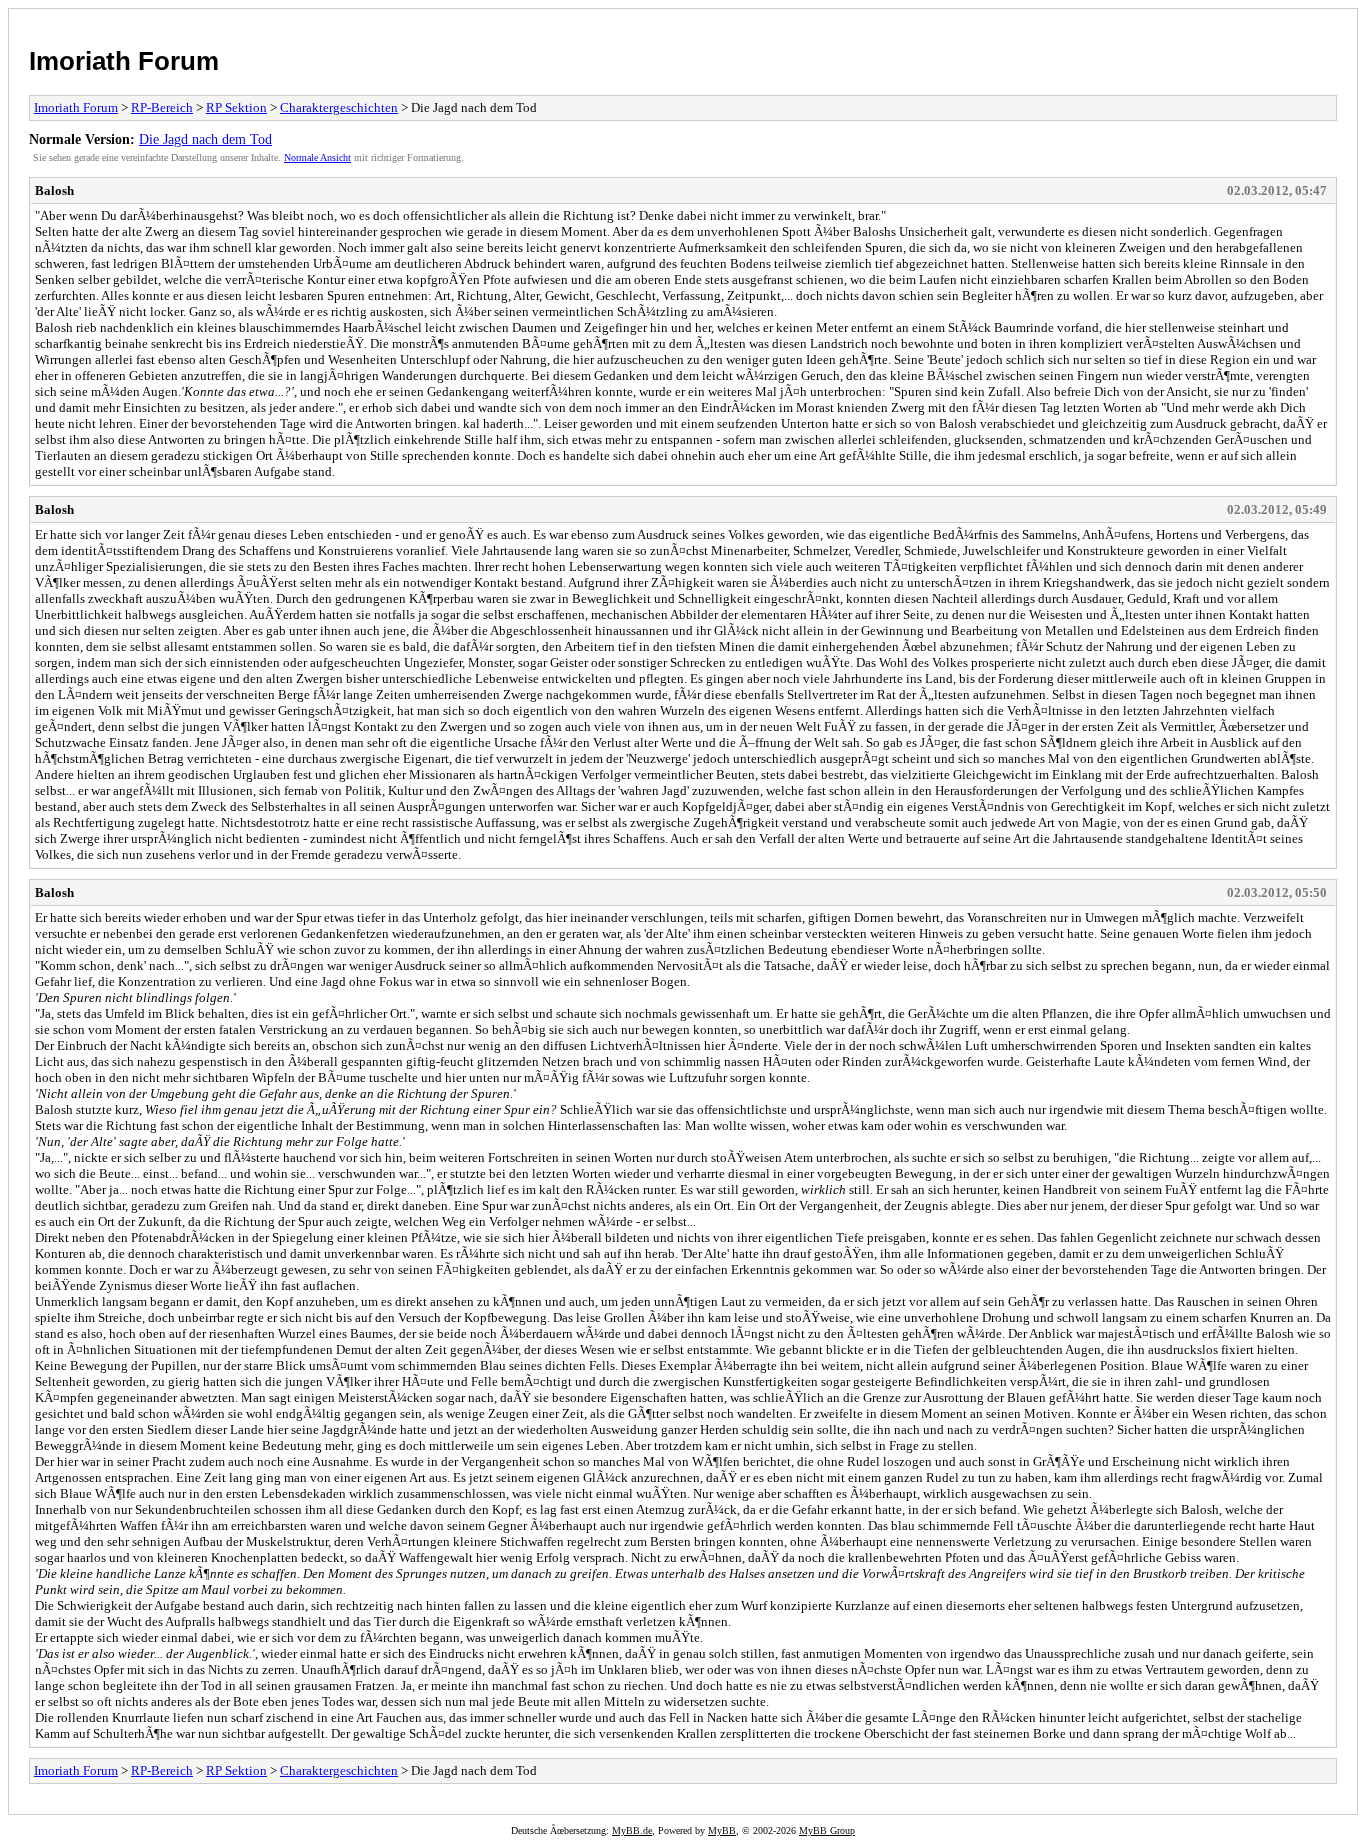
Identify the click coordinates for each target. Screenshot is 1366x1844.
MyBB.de (632, 1830)
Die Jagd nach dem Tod (205, 139)
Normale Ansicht (317, 157)
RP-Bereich (162, 107)
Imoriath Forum (124, 61)
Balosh (54, 190)
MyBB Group (827, 1830)
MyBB (722, 1830)
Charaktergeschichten (339, 107)
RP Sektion (236, 107)
